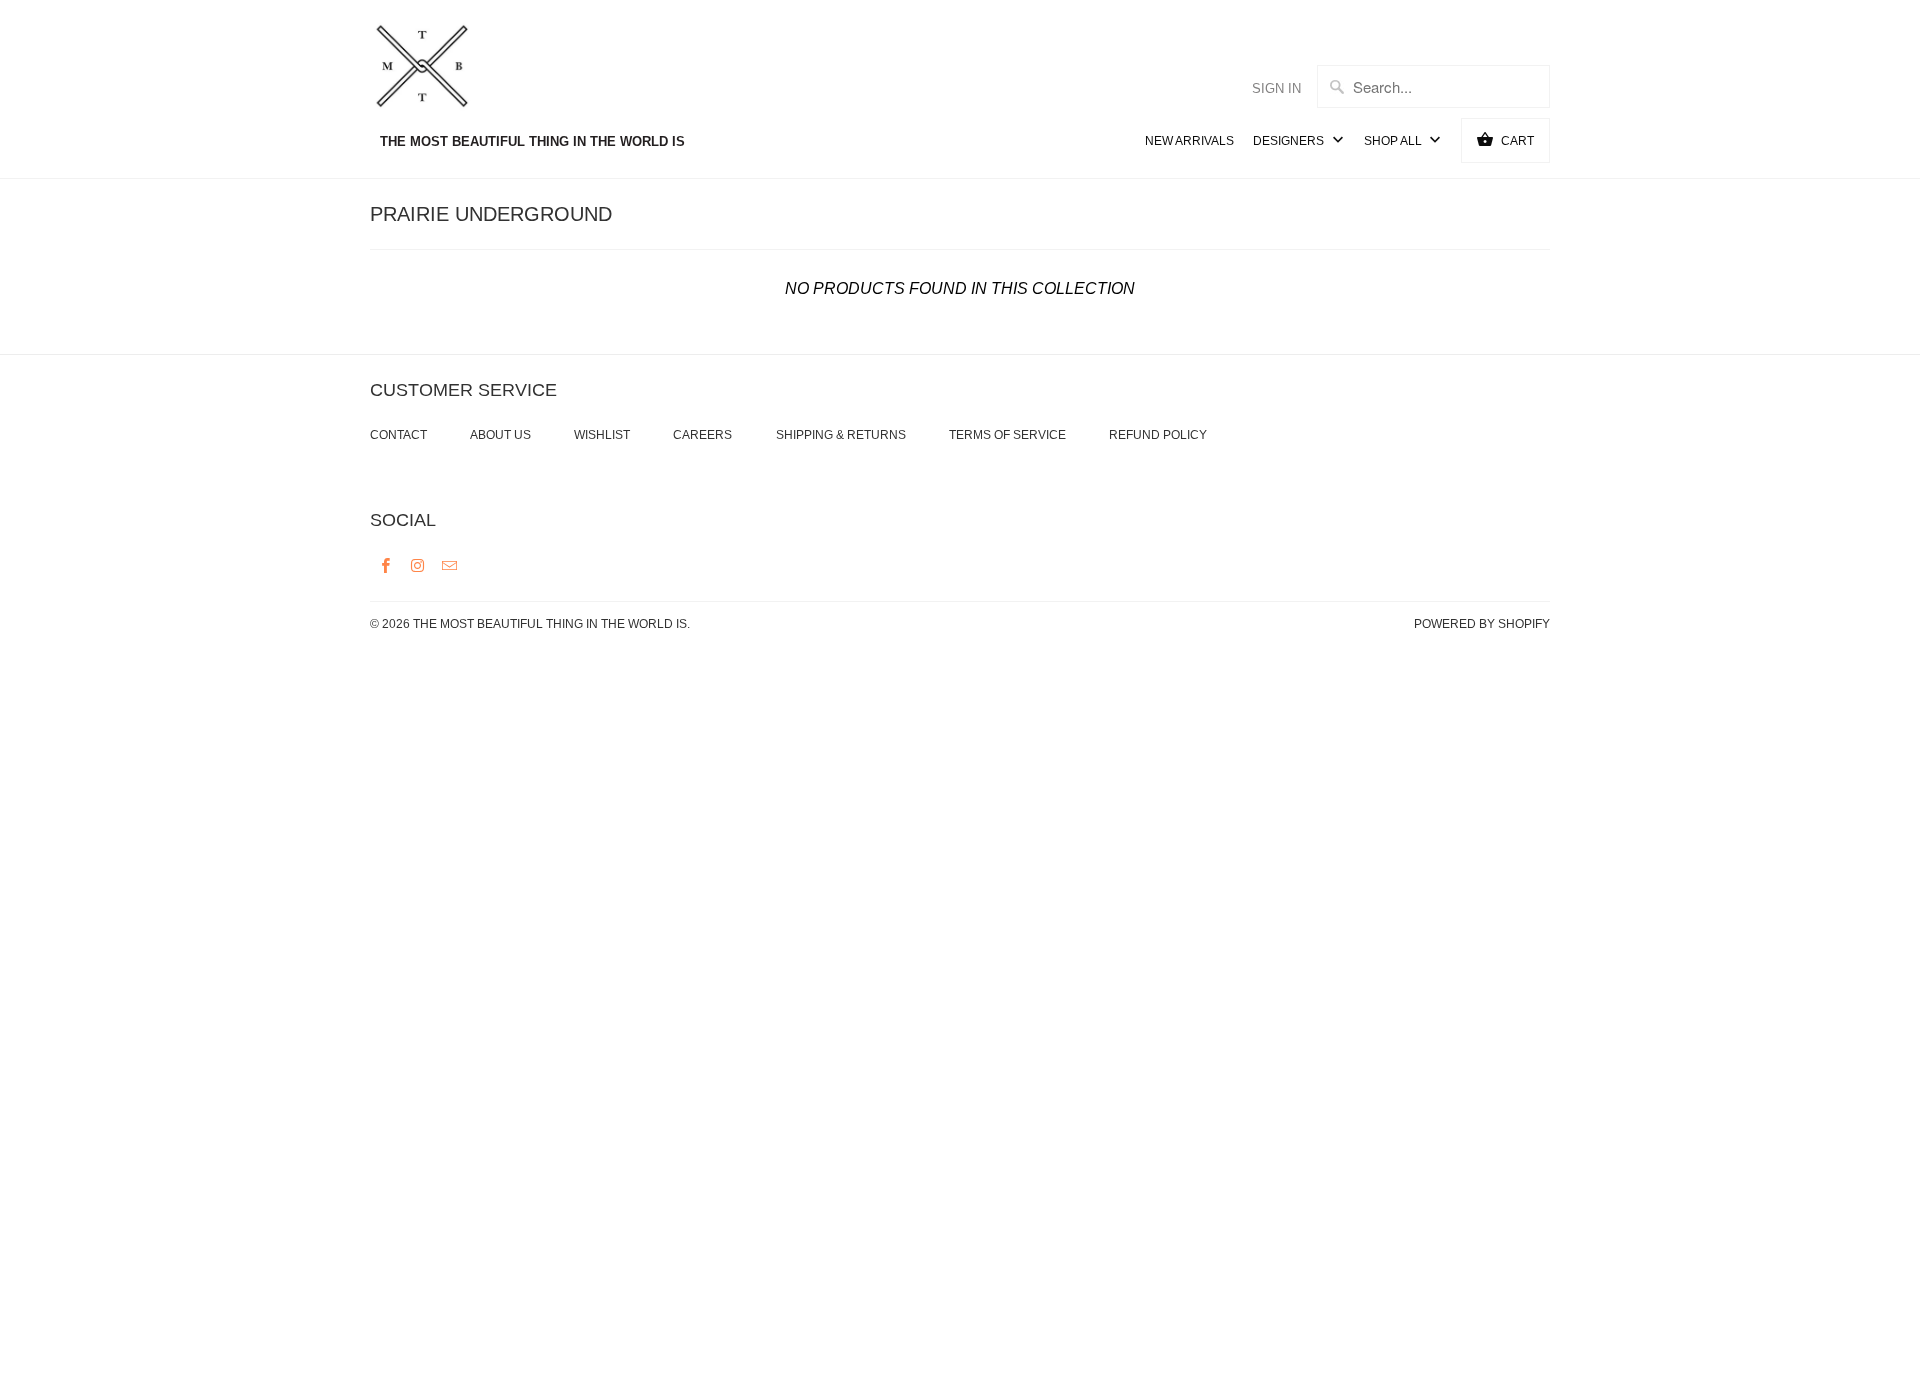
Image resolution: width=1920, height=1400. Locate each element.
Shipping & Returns (841, 435)
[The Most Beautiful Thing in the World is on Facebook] (386, 565)
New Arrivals (1189, 141)
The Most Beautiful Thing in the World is (550, 624)
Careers (702, 435)
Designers (1290, 141)
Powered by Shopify (1482, 624)
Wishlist (602, 435)
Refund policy (1158, 435)
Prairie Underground (491, 214)
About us (500, 435)
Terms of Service (1007, 435)
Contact (398, 435)
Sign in (1276, 88)
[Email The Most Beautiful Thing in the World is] (450, 565)
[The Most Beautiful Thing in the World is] (460, 69)
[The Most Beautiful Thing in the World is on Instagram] (418, 565)
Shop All (1394, 141)
